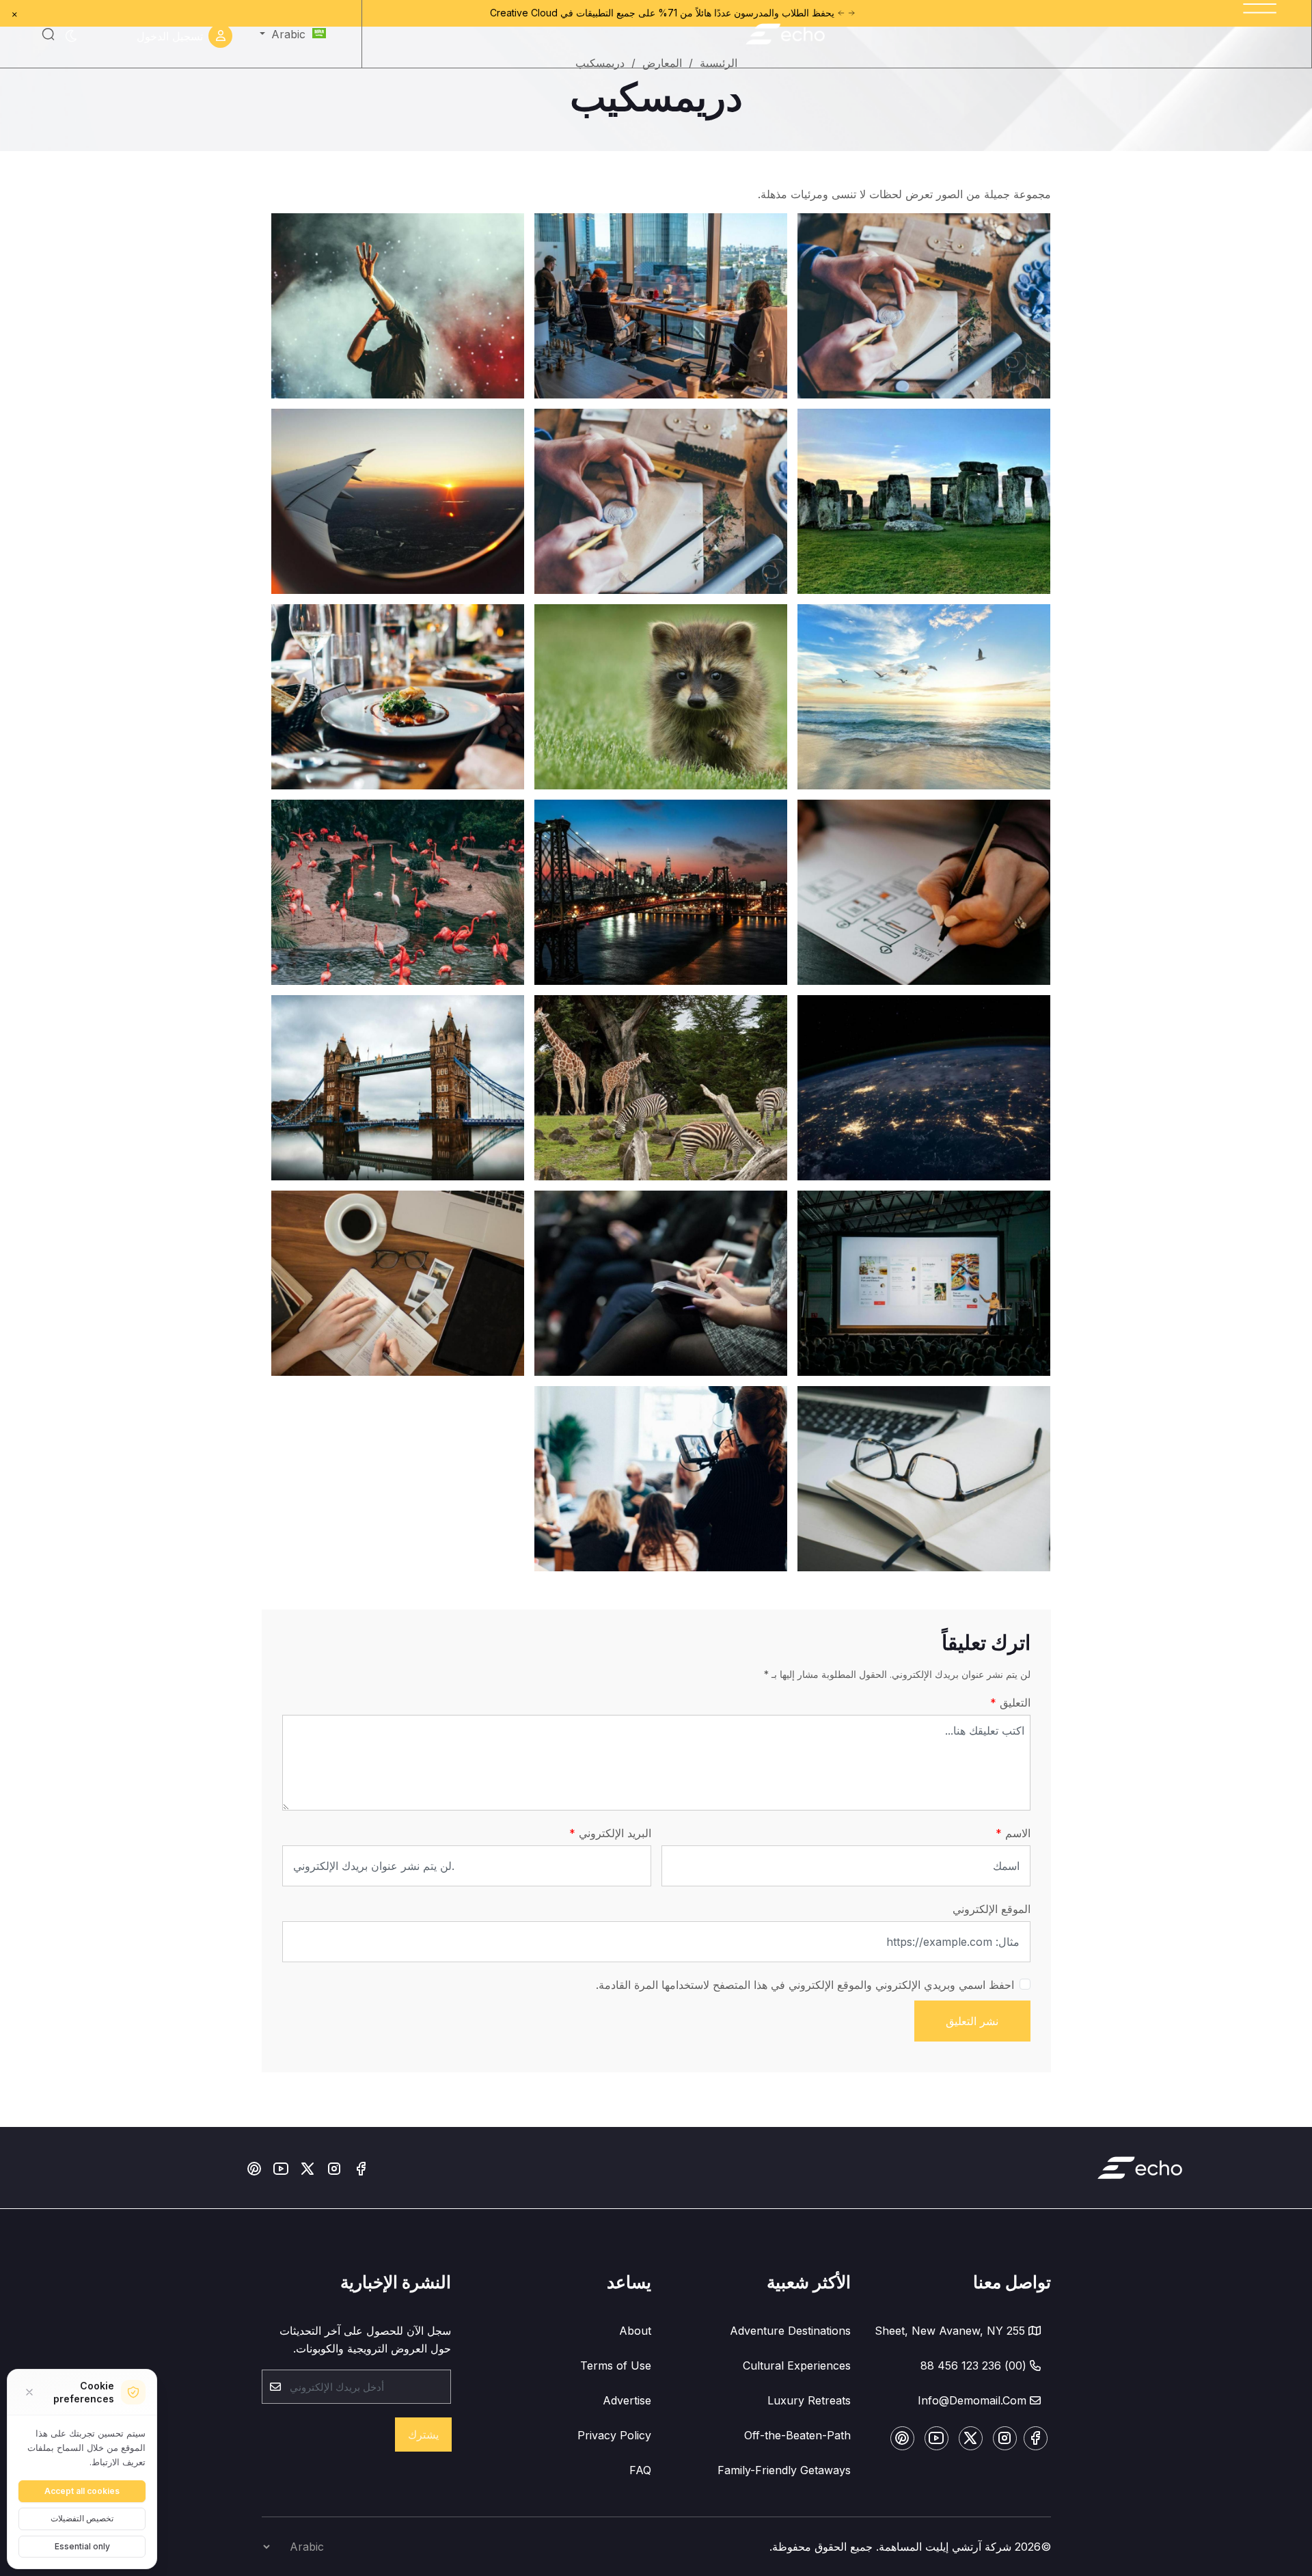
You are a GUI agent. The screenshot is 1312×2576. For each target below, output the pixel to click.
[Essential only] (29, 2392)
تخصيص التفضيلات (82, 2518)
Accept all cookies (82, 2491)
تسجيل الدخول (170, 36)
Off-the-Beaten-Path (797, 2435)
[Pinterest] (254, 2167)
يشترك (423, 2435)
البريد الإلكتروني (613, 1833)
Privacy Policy (614, 2435)
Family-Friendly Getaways (784, 2470)
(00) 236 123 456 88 (973, 2365)
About (635, 2331)
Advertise (627, 2400)
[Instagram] (334, 2167)
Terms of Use (616, 2365)
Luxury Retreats (809, 2400)
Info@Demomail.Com (972, 2400)
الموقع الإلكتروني (992, 1909)
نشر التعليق (972, 2021)
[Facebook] (361, 2167)
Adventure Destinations (790, 2331)
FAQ (640, 2470)
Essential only (82, 2546)
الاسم (1016, 1833)
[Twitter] (307, 2167)
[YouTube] (281, 2167)
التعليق (1013, 1703)
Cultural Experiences (797, 2365)
